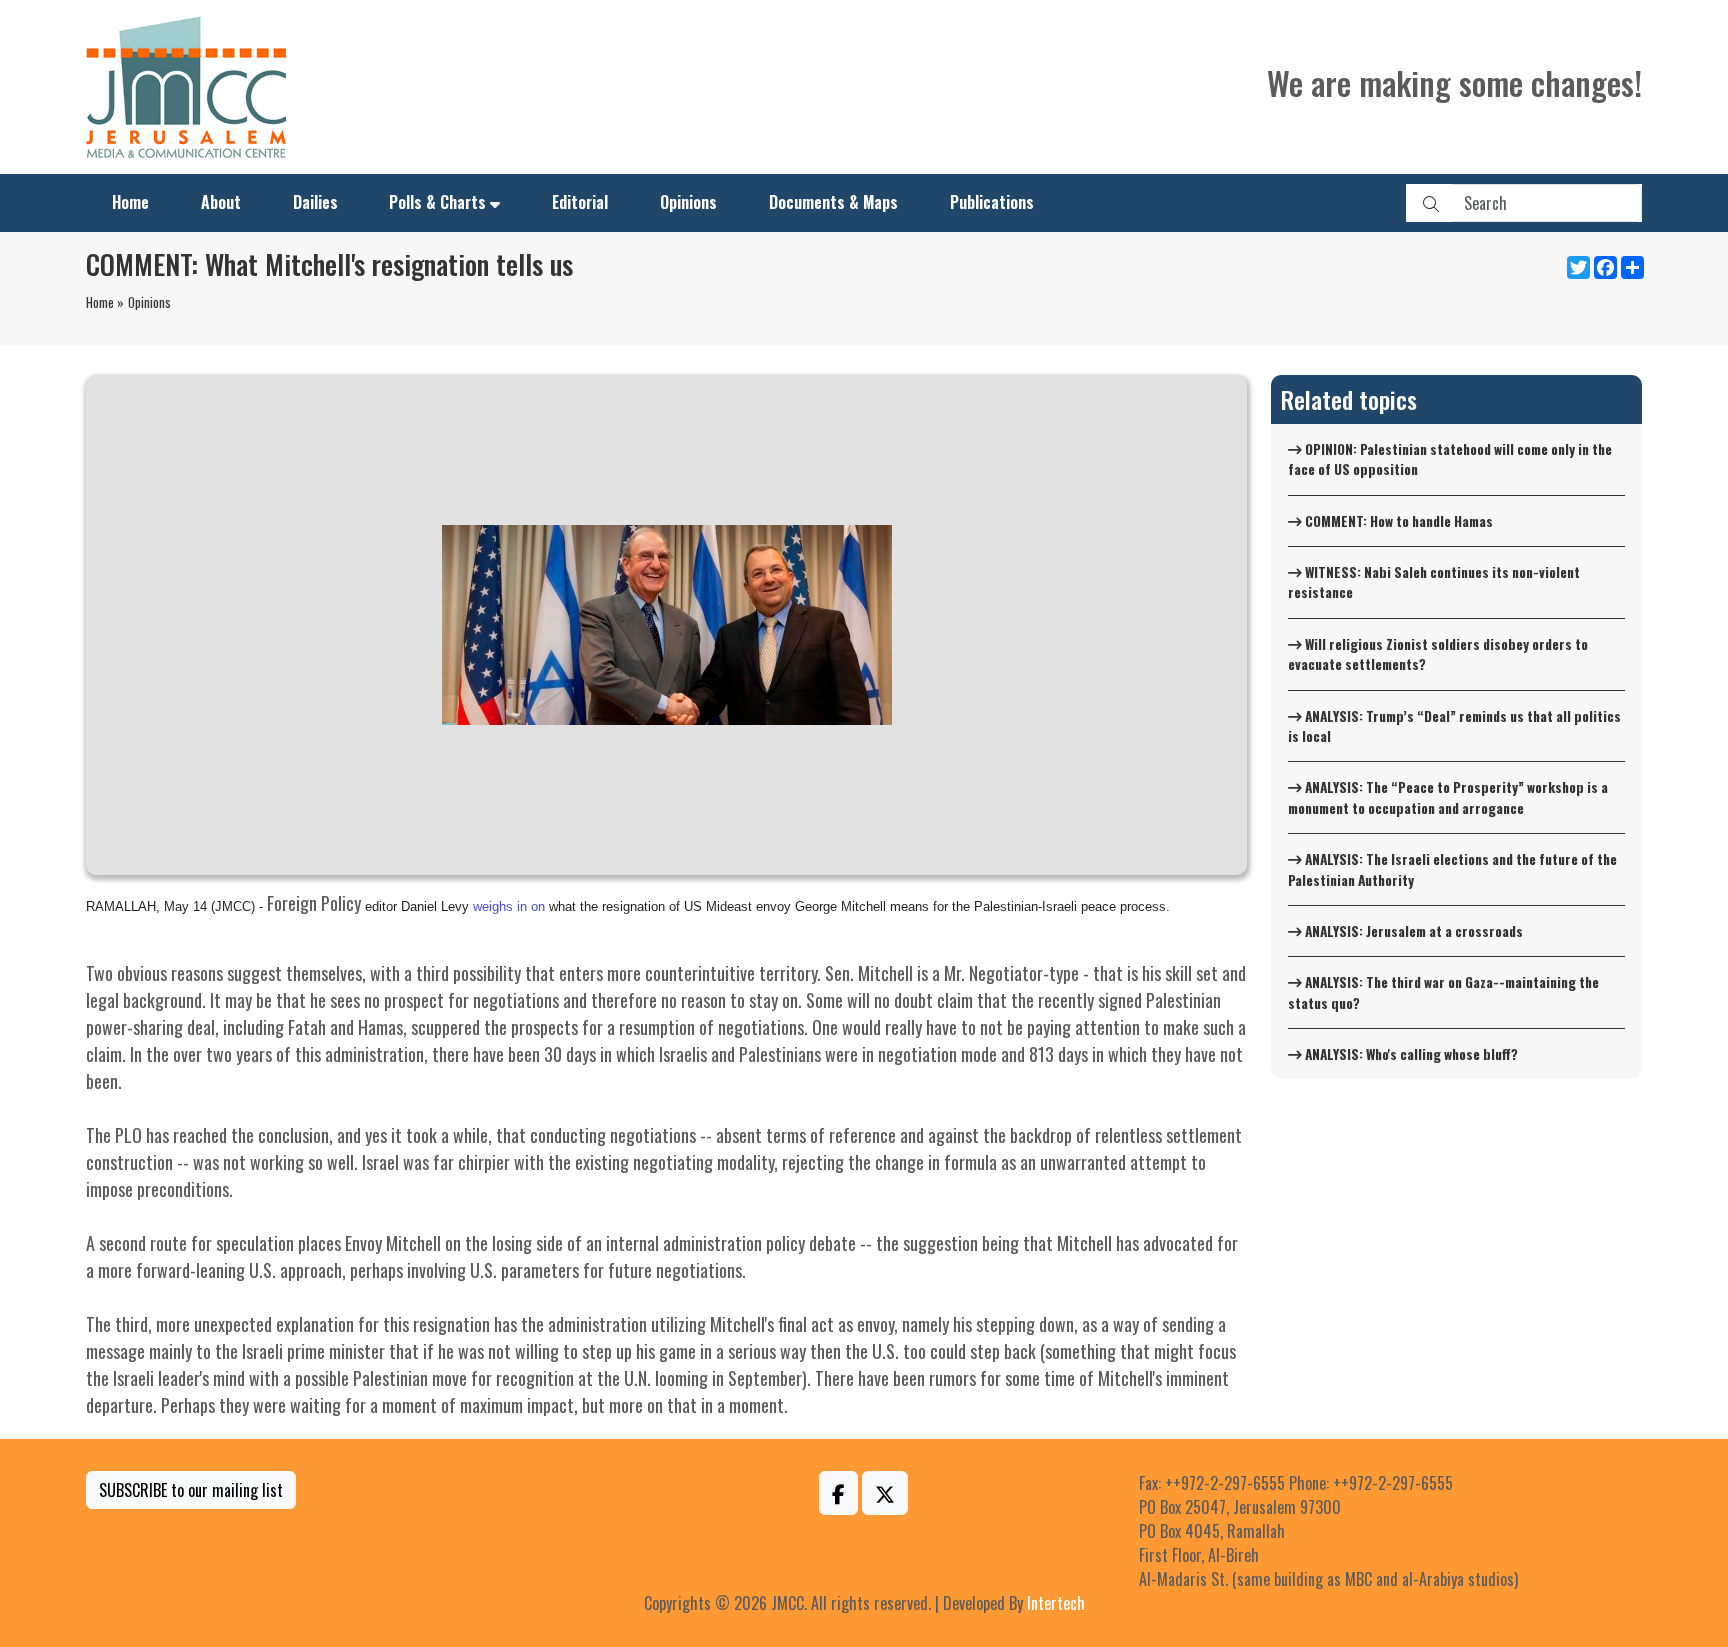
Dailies (315, 202)
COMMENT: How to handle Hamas (1397, 521)
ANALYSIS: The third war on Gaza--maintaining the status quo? (1443, 992)
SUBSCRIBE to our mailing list (191, 1490)
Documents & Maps (833, 202)
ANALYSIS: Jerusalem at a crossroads (1412, 931)
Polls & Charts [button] (437, 202)
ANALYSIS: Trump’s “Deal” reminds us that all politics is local (1454, 726)
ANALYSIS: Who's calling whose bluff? (1410, 1054)
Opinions (688, 202)
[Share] (1630, 267)
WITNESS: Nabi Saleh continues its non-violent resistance (1434, 582)
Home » (105, 302)
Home (130, 202)
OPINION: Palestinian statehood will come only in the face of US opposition (1450, 459)
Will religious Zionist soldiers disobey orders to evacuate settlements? (1438, 654)
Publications (992, 202)
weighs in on (509, 906)
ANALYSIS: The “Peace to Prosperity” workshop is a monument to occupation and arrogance (1448, 797)
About (221, 202)
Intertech (1056, 1603)
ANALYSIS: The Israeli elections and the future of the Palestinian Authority (1452, 869)
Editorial (580, 202)
